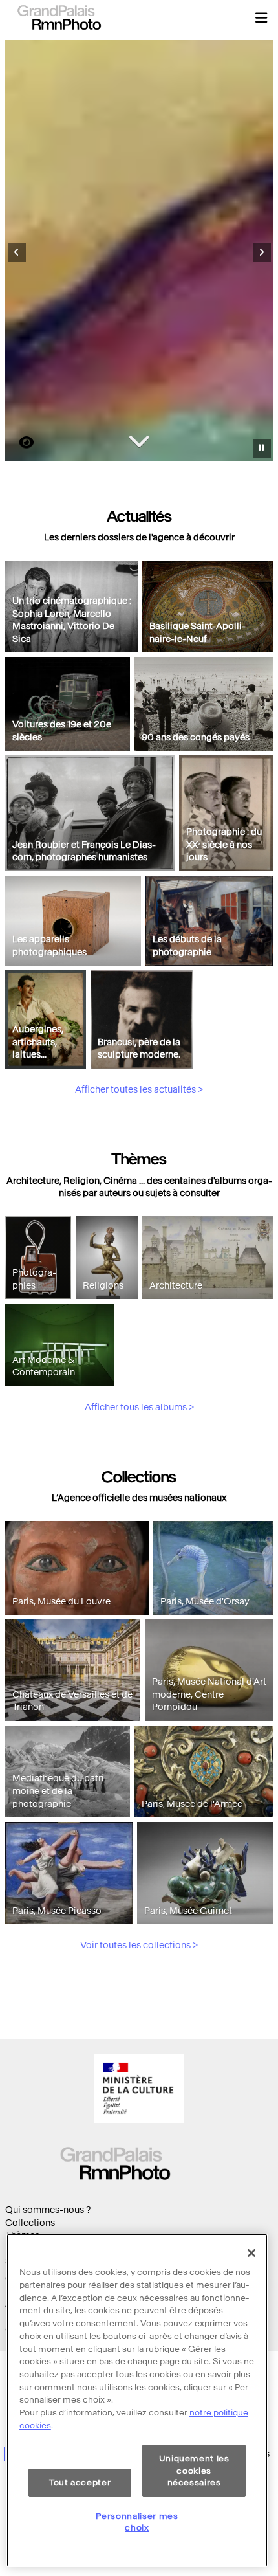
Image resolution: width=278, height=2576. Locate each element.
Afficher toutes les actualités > (139, 1090)
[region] (137, 2400)
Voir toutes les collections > (139, 1945)
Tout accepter (80, 2482)
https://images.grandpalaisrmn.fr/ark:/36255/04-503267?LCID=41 (19, 442)
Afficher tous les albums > (139, 1407)
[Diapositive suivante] (262, 252)
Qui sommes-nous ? (48, 2210)
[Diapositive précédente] (17, 252)
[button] (261, 17)
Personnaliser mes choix (137, 2522)
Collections (30, 2223)
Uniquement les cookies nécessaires (194, 2471)
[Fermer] (251, 2253)
